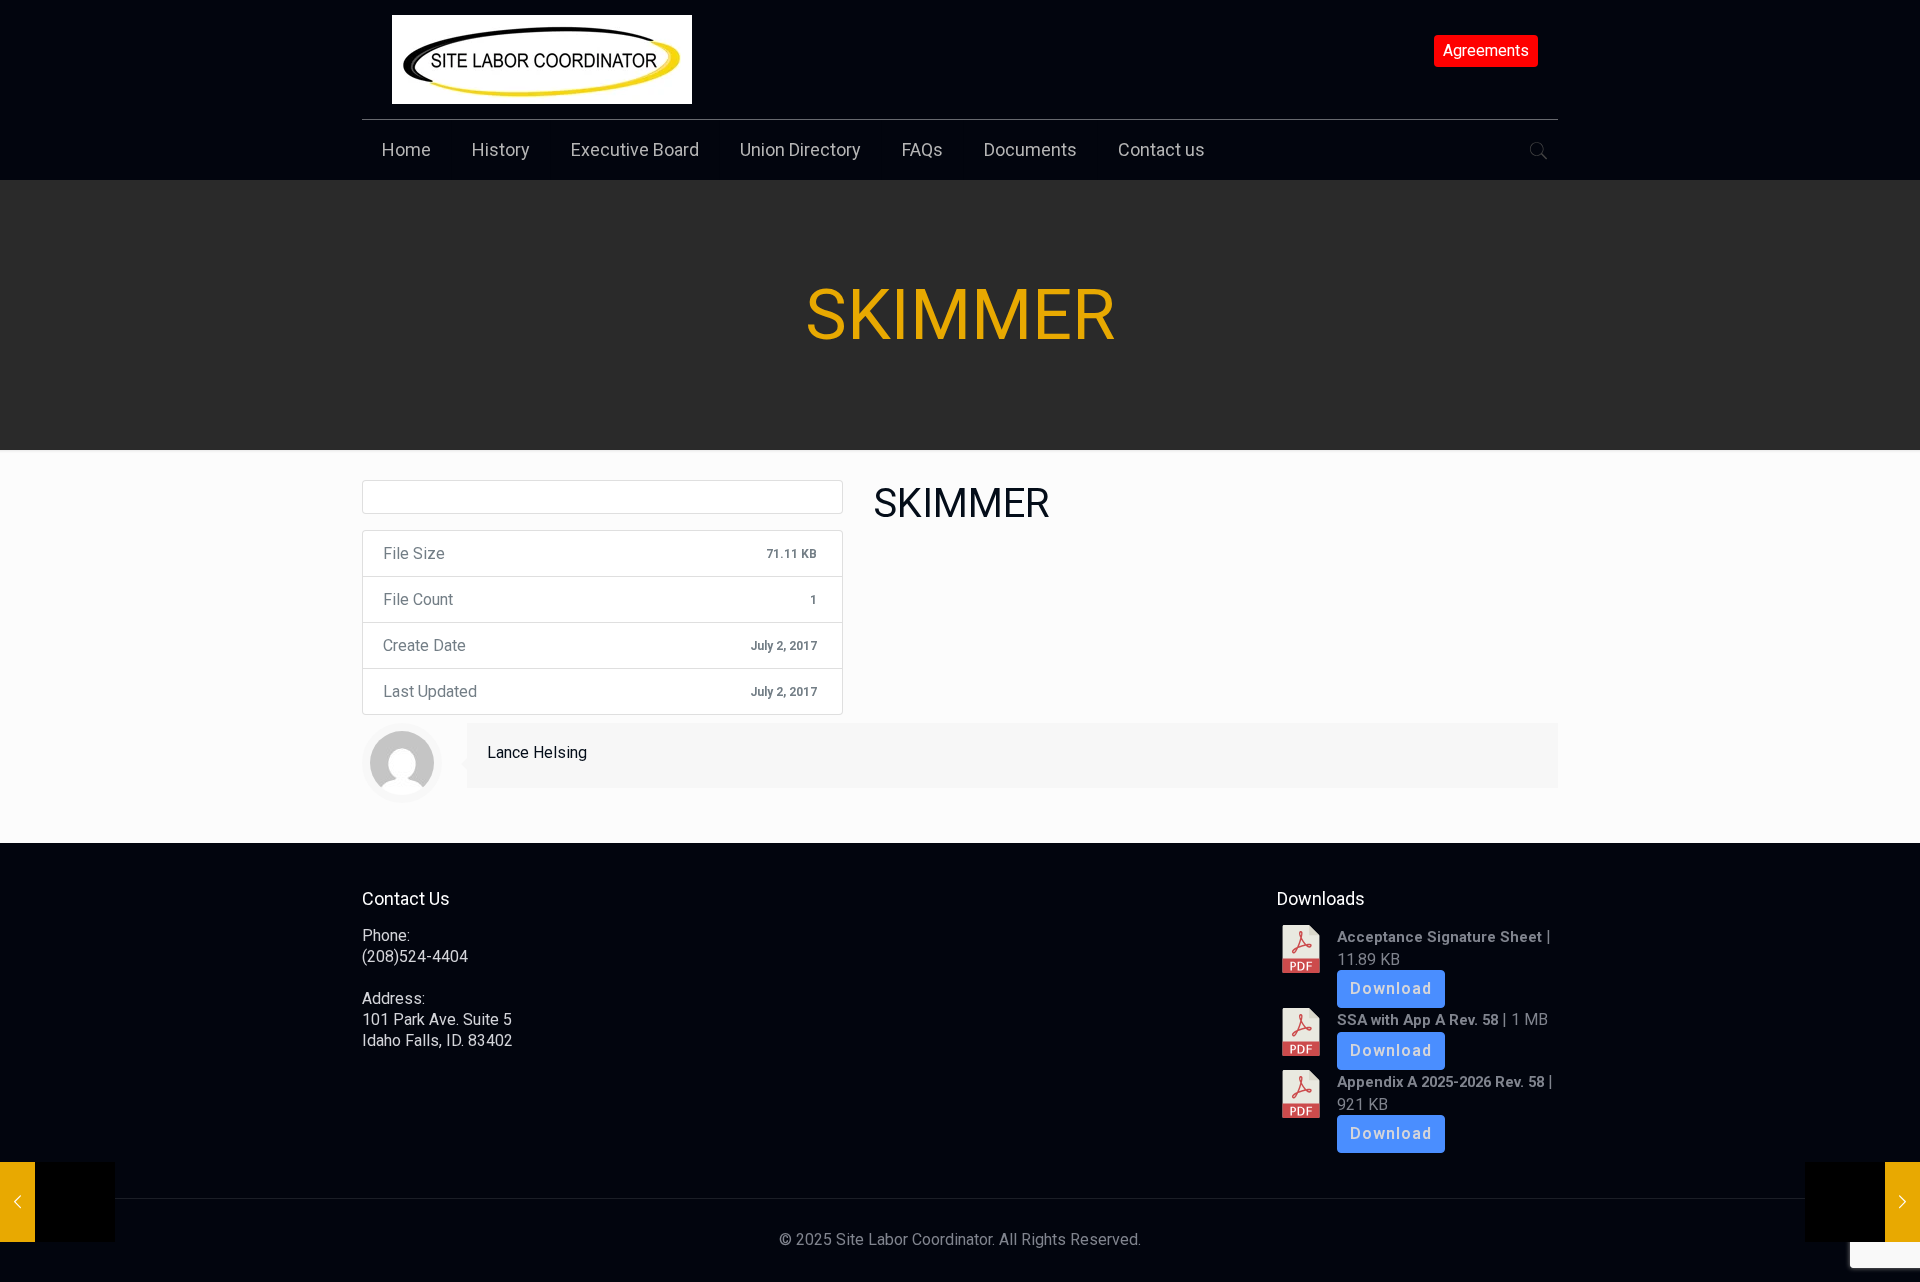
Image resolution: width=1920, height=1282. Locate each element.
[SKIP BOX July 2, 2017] (1862, 1202)
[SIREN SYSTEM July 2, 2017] (57, 1202)
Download (1391, 988)
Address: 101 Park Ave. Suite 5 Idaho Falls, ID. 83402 (437, 1019)
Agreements (1486, 51)
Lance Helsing (537, 752)
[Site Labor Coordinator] (542, 59)
